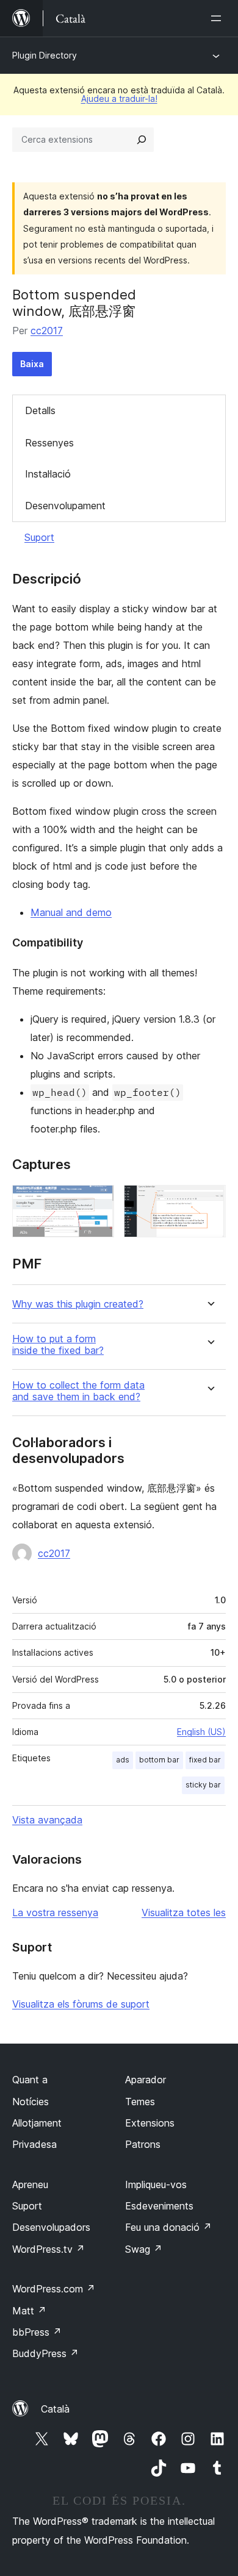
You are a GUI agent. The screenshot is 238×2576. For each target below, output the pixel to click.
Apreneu (30, 2184)
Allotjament (37, 2123)
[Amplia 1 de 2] (98, 1201)
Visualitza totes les (184, 1912)
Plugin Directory (45, 55)
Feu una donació (168, 2227)
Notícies (31, 2102)
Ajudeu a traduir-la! (119, 98)
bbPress (37, 2332)
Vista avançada (47, 1820)
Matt (29, 2311)
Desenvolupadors (51, 2227)
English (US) (201, 1732)
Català (55, 2409)
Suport (39, 537)
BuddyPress (45, 2353)
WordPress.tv (49, 2249)
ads (123, 1760)
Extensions (150, 2123)
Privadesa (34, 2144)
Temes (140, 2102)
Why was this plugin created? (78, 1304)
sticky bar (203, 1785)
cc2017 (47, 331)
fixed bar (205, 1760)
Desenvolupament (65, 506)
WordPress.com (54, 2289)
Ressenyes (49, 443)
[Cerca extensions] (142, 140)
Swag (144, 2249)
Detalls (40, 410)
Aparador (146, 2080)
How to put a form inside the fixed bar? (58, 1345)
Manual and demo (71, 912)
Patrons (143, 2144)
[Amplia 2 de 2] (209, 1201)
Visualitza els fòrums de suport (81, 2004)
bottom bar (159, 1760)
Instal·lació (48, 474)
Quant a (30, 2080)
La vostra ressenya (55, 1912)
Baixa (32, 364)
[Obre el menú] (218, 18)
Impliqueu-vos (156, 2184)
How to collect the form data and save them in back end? (78, 1391)
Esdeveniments (159, 2206)
